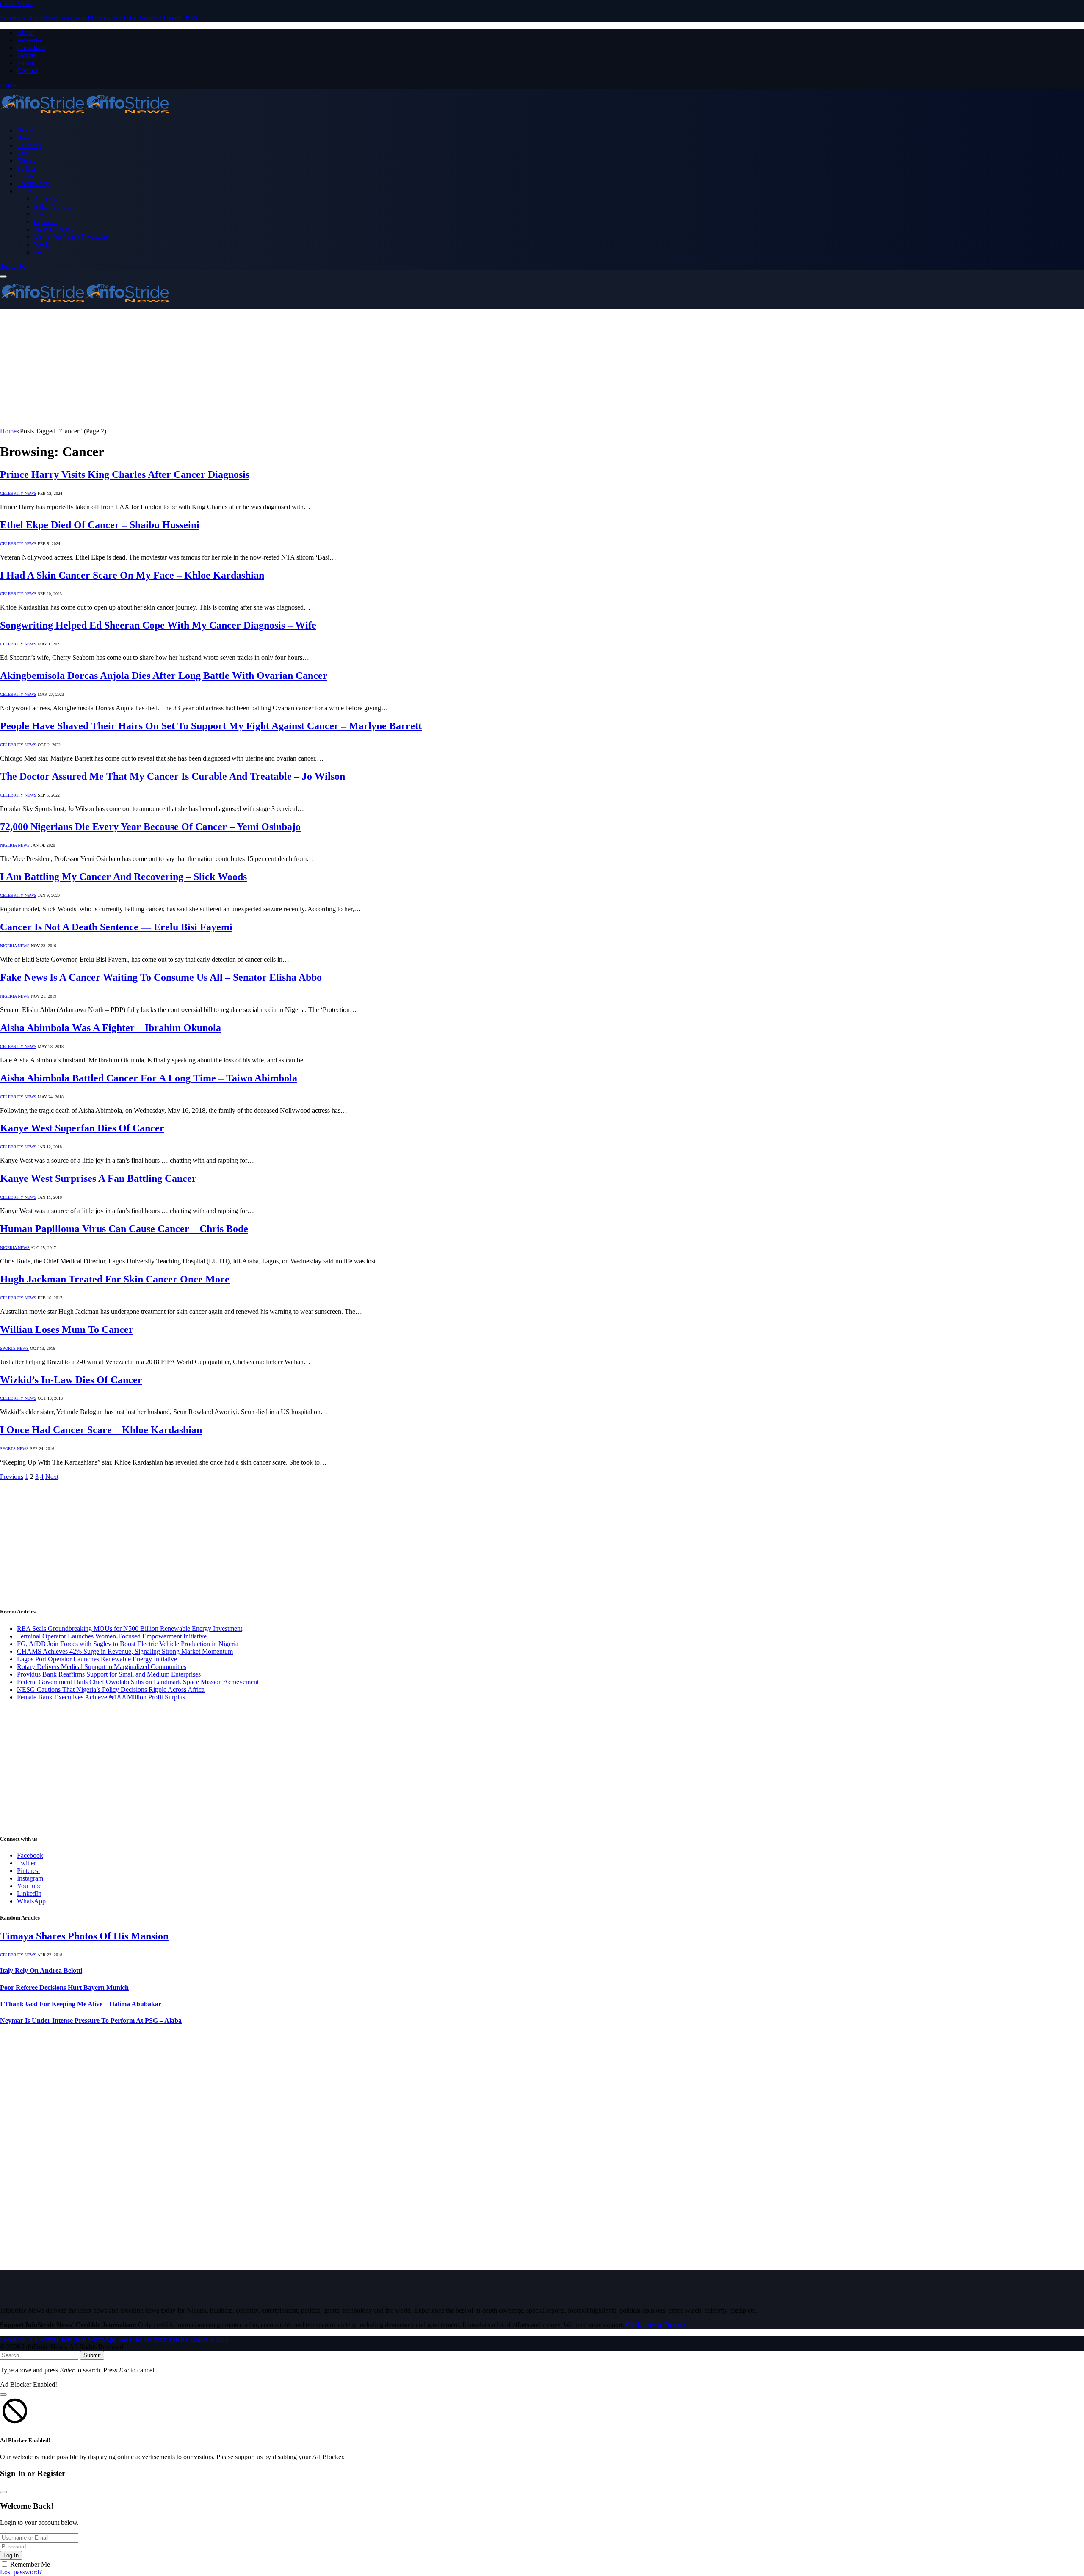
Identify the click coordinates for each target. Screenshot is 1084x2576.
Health (43, 214)
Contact (27, 70)
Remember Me (30, 2564)
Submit (92, 2355)
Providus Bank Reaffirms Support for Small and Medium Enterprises (109, 1674)
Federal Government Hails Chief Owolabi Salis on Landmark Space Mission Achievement (138, 1682)
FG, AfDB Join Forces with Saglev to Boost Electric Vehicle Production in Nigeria (128, 1644)
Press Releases (53, 229)
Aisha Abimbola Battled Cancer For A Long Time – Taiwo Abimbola (149, 1078)
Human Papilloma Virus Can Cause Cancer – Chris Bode (124, 1229)
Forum (26, 63)
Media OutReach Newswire (71, 237)
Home (25, 130)
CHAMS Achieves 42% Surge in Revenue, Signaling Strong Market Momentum (125, 1651)
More (24, 191)
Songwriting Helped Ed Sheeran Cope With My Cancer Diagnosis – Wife (158, 625)
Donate (27, 55)
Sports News (14, 1348)
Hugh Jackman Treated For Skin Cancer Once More (115, 1279)
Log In (11, 2555)
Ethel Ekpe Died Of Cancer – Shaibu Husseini (100, 525)
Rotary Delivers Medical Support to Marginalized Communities (102, 1667)
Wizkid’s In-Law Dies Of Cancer (71, 1380)
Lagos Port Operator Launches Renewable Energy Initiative (97, 1659)
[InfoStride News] (85, 116)
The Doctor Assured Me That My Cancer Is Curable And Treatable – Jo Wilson (173, 776)
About (25, 32)
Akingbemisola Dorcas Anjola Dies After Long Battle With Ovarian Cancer (164, 676)
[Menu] (3, 276)
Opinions (46, 222)
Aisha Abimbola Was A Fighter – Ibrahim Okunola (111, 1028)
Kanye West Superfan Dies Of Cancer (82, 1128)
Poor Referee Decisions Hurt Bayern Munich (64, 1987)
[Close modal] (3, 2394)
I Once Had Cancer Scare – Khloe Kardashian (101, 1430)
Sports (25, 176)
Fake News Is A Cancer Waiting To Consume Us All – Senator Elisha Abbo (161, 977)
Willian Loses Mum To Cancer (67, 1329)
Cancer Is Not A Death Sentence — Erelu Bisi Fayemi (116, 927)
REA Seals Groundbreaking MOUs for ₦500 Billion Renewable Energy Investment (130, 1629)
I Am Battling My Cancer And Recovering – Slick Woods (123, 877)
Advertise (30, 40)
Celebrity (29, 145)
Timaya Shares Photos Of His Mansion (84, 1936)
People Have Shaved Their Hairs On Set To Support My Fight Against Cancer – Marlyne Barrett (211, 726)
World (42, 244)
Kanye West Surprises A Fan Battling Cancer (98, 1178)
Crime (25, 153)
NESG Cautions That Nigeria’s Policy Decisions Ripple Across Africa (111, 1689)
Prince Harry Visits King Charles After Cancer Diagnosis (125, 474)
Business (29, 138)
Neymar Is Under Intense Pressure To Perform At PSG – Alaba (91, 2020)
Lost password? (21, 2572)
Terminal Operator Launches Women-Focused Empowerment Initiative (112, 1636)
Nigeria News (15, 845)
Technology (33, 183)
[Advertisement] (254, 368)
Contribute (31, 48)
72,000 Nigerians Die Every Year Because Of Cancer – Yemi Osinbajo (150, 827)
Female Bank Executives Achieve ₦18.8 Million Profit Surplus (101, 1697)
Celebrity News (18, 493)
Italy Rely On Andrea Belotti (41, 1971)
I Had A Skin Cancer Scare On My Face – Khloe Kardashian (132, 575)
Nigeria (27, 161)
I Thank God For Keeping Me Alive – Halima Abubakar (81, 2004)
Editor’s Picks (53, 206)
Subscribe (13, 266)
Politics (27, 168)
